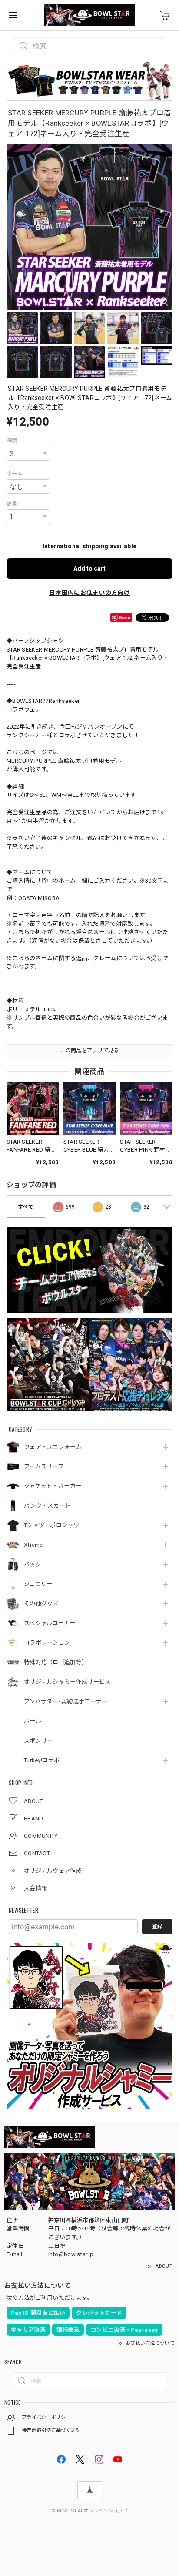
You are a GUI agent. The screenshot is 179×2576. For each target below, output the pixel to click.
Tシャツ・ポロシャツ (51, 1525)
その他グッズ (41, 1604)
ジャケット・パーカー (53, 1486)
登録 (157, 1927)
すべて (26, 1207)
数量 (12, 504)
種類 (12, 441)
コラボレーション (47, 1643)
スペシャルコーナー (50, 1623)
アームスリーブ (44, 1466)
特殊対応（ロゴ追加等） (56, 1662)
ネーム (15, 474)
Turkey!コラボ (42, 1760)
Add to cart (89, 568)
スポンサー (38, 1741)
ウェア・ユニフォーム (53, 1447)
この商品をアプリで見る (89, 1051)
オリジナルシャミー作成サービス (67, 1682)
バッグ (33, 1564)
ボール (33, 1721)
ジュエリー (38, 1584)
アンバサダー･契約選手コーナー (66, 1701)
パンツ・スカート (47, 1506)
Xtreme (33, 1545)
